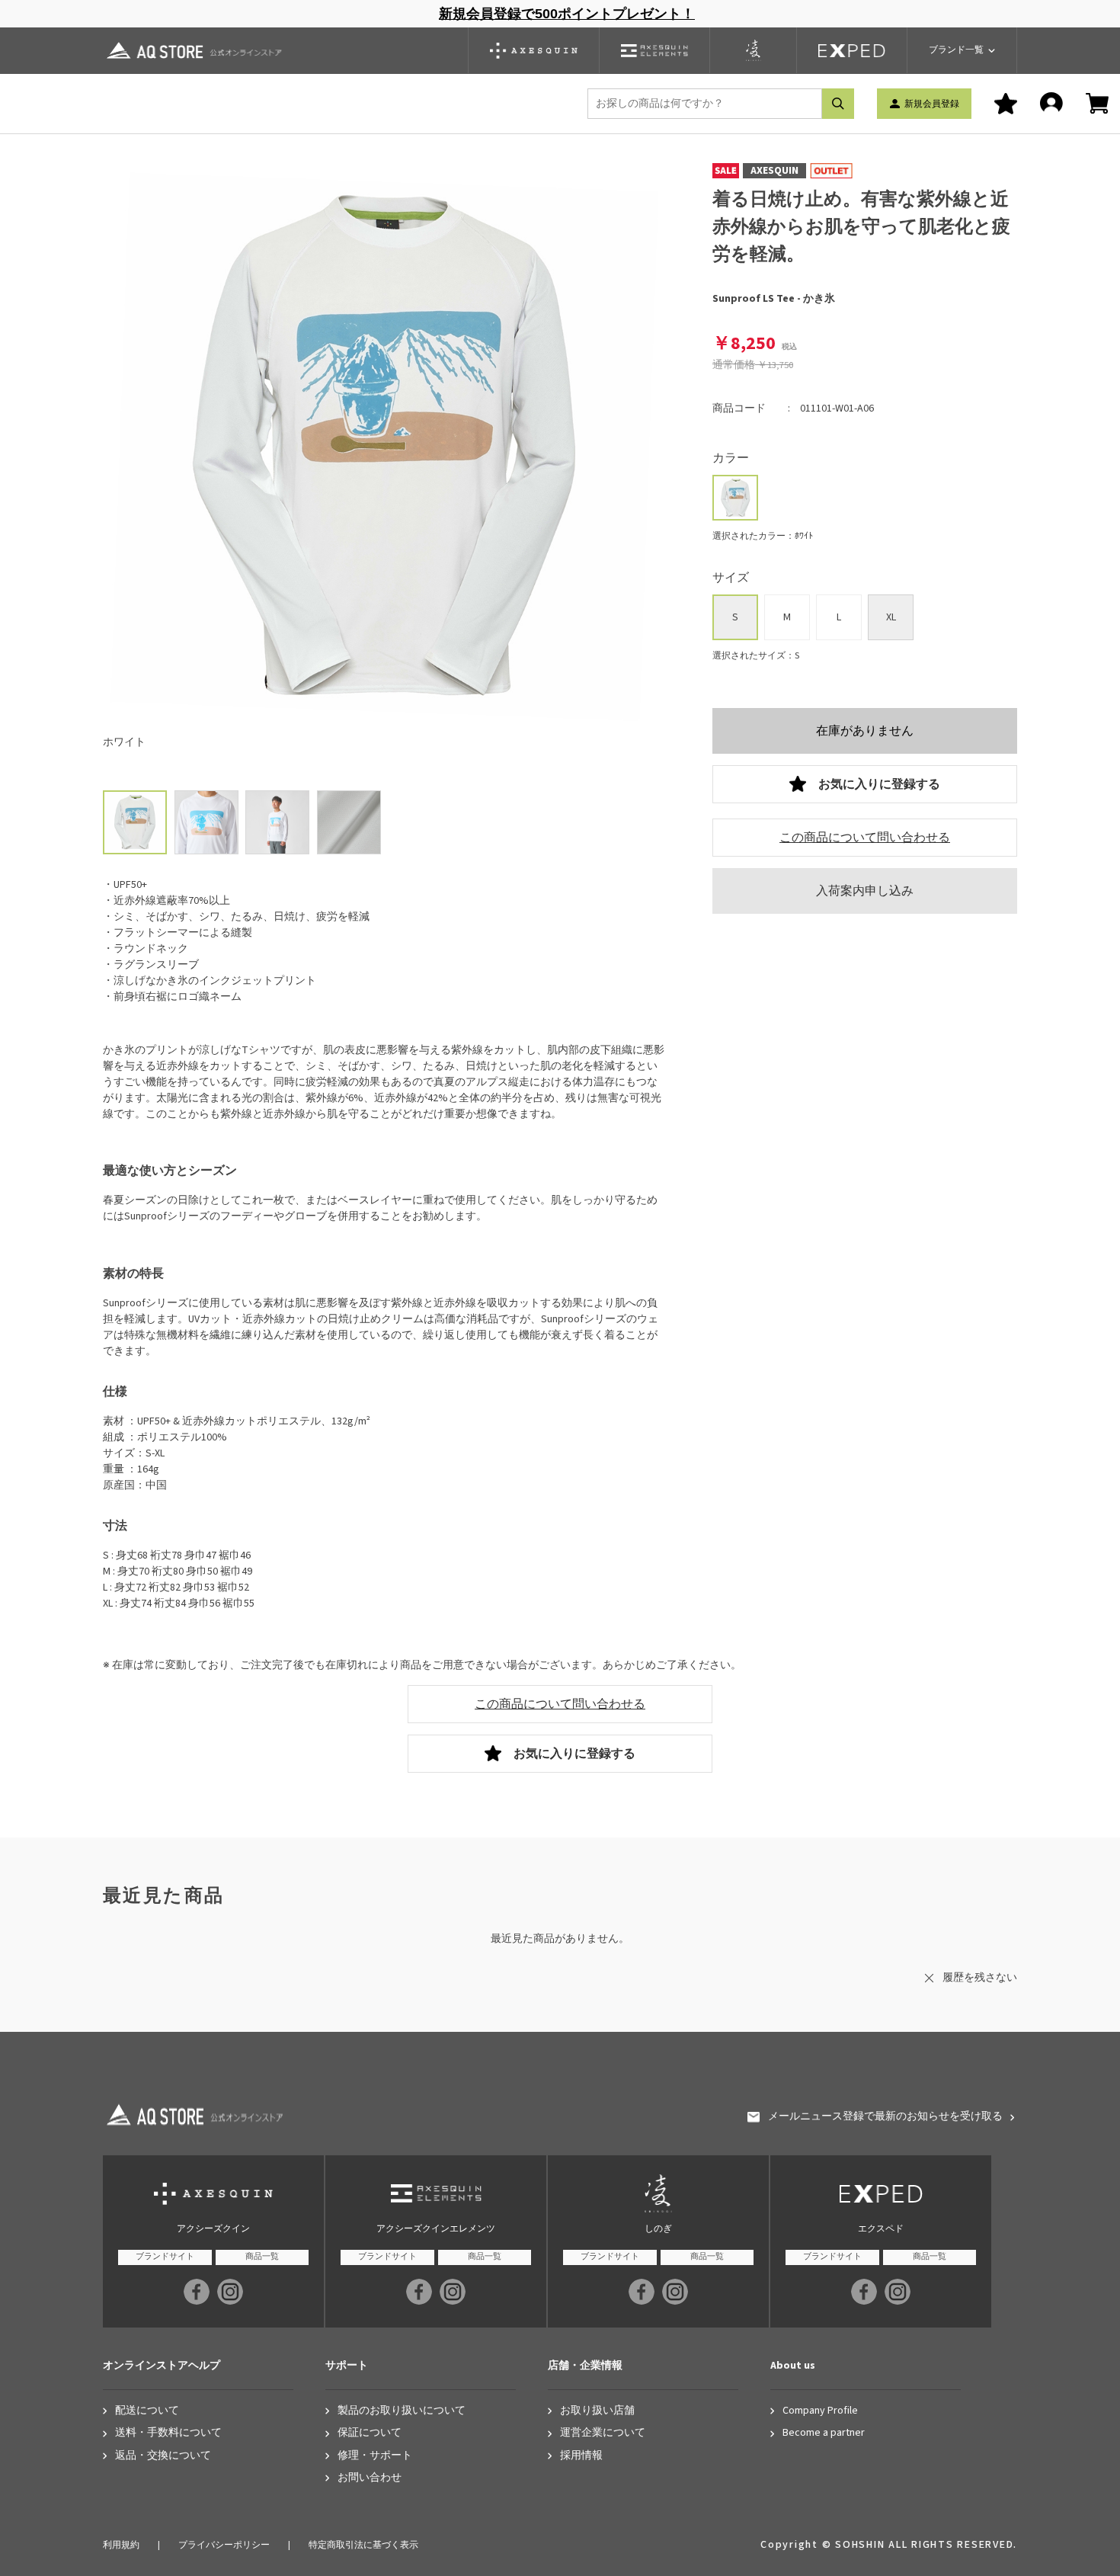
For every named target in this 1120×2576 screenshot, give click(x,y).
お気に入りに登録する (879, 784)
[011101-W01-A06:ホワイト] (135, 822)
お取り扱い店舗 (597, 2411)
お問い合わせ (370, 2478)
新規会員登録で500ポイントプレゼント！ (567, 14)
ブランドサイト (165, 2256)
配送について (147, 2411)
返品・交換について (163, 2456)
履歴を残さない (980, 1978)
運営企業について (603, 2433)
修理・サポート (375, 2456)
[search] (838, 104)
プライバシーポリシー (224, 2545)
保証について (370, 2433)
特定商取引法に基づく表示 (363, 2545)
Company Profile (820, 2411)
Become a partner (824, 2433)
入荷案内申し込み (865, 891)
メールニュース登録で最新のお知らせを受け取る (885, 2117)
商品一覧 (262, 2256)
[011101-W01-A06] (206, 822)
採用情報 (581, 2456)
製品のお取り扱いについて (402, 2411)
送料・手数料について (168, 2433)
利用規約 (121, 2545)
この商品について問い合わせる (865, 838)
